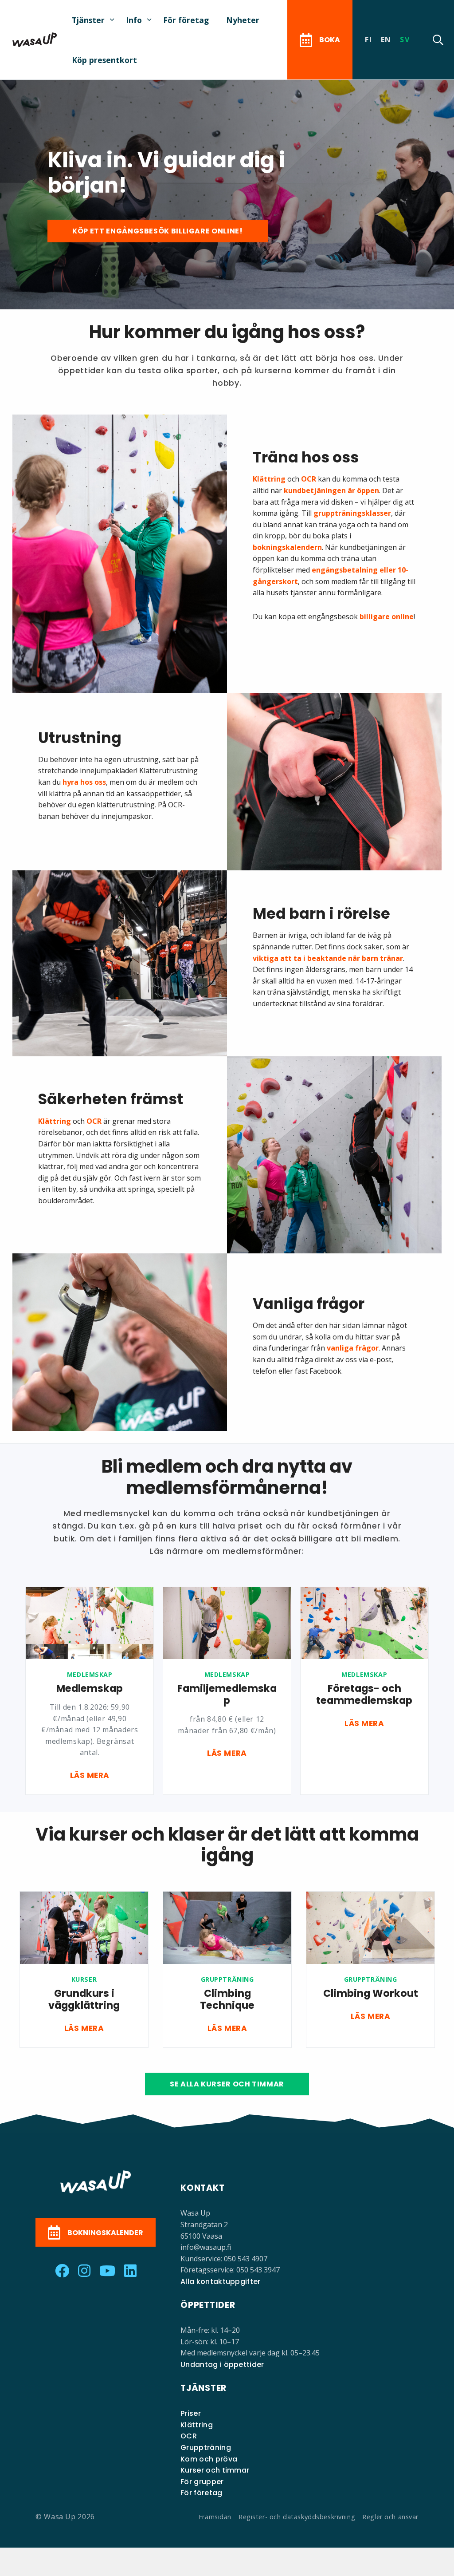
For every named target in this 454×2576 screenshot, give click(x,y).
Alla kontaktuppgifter (221, 2282)
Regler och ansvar (390, 2517)
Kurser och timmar (215, 2470)
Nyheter (243, 20)
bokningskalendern (287, 547)
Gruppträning (227, 1979)
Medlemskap (90, 1674)
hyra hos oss (84, 782)
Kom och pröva (209, 2459)
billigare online (387, 616)
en (386, 40)
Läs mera (90, 1775)
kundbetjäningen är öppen (331, 490)
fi (368, 40)
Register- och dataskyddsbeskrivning (297, 2517)
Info (134, 20)
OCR (309, 479)
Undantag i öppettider (222, 2365)
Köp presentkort (104, 60)
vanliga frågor (353, 1348)
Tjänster (88, 20)
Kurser (84, 1979)
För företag (186, 20)
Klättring (269, 479)
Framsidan (215, 2517)
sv (405, 40)
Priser (191, 2413)
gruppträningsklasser (352, 513)
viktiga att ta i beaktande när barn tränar (328, 958)
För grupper (202, 2482)
